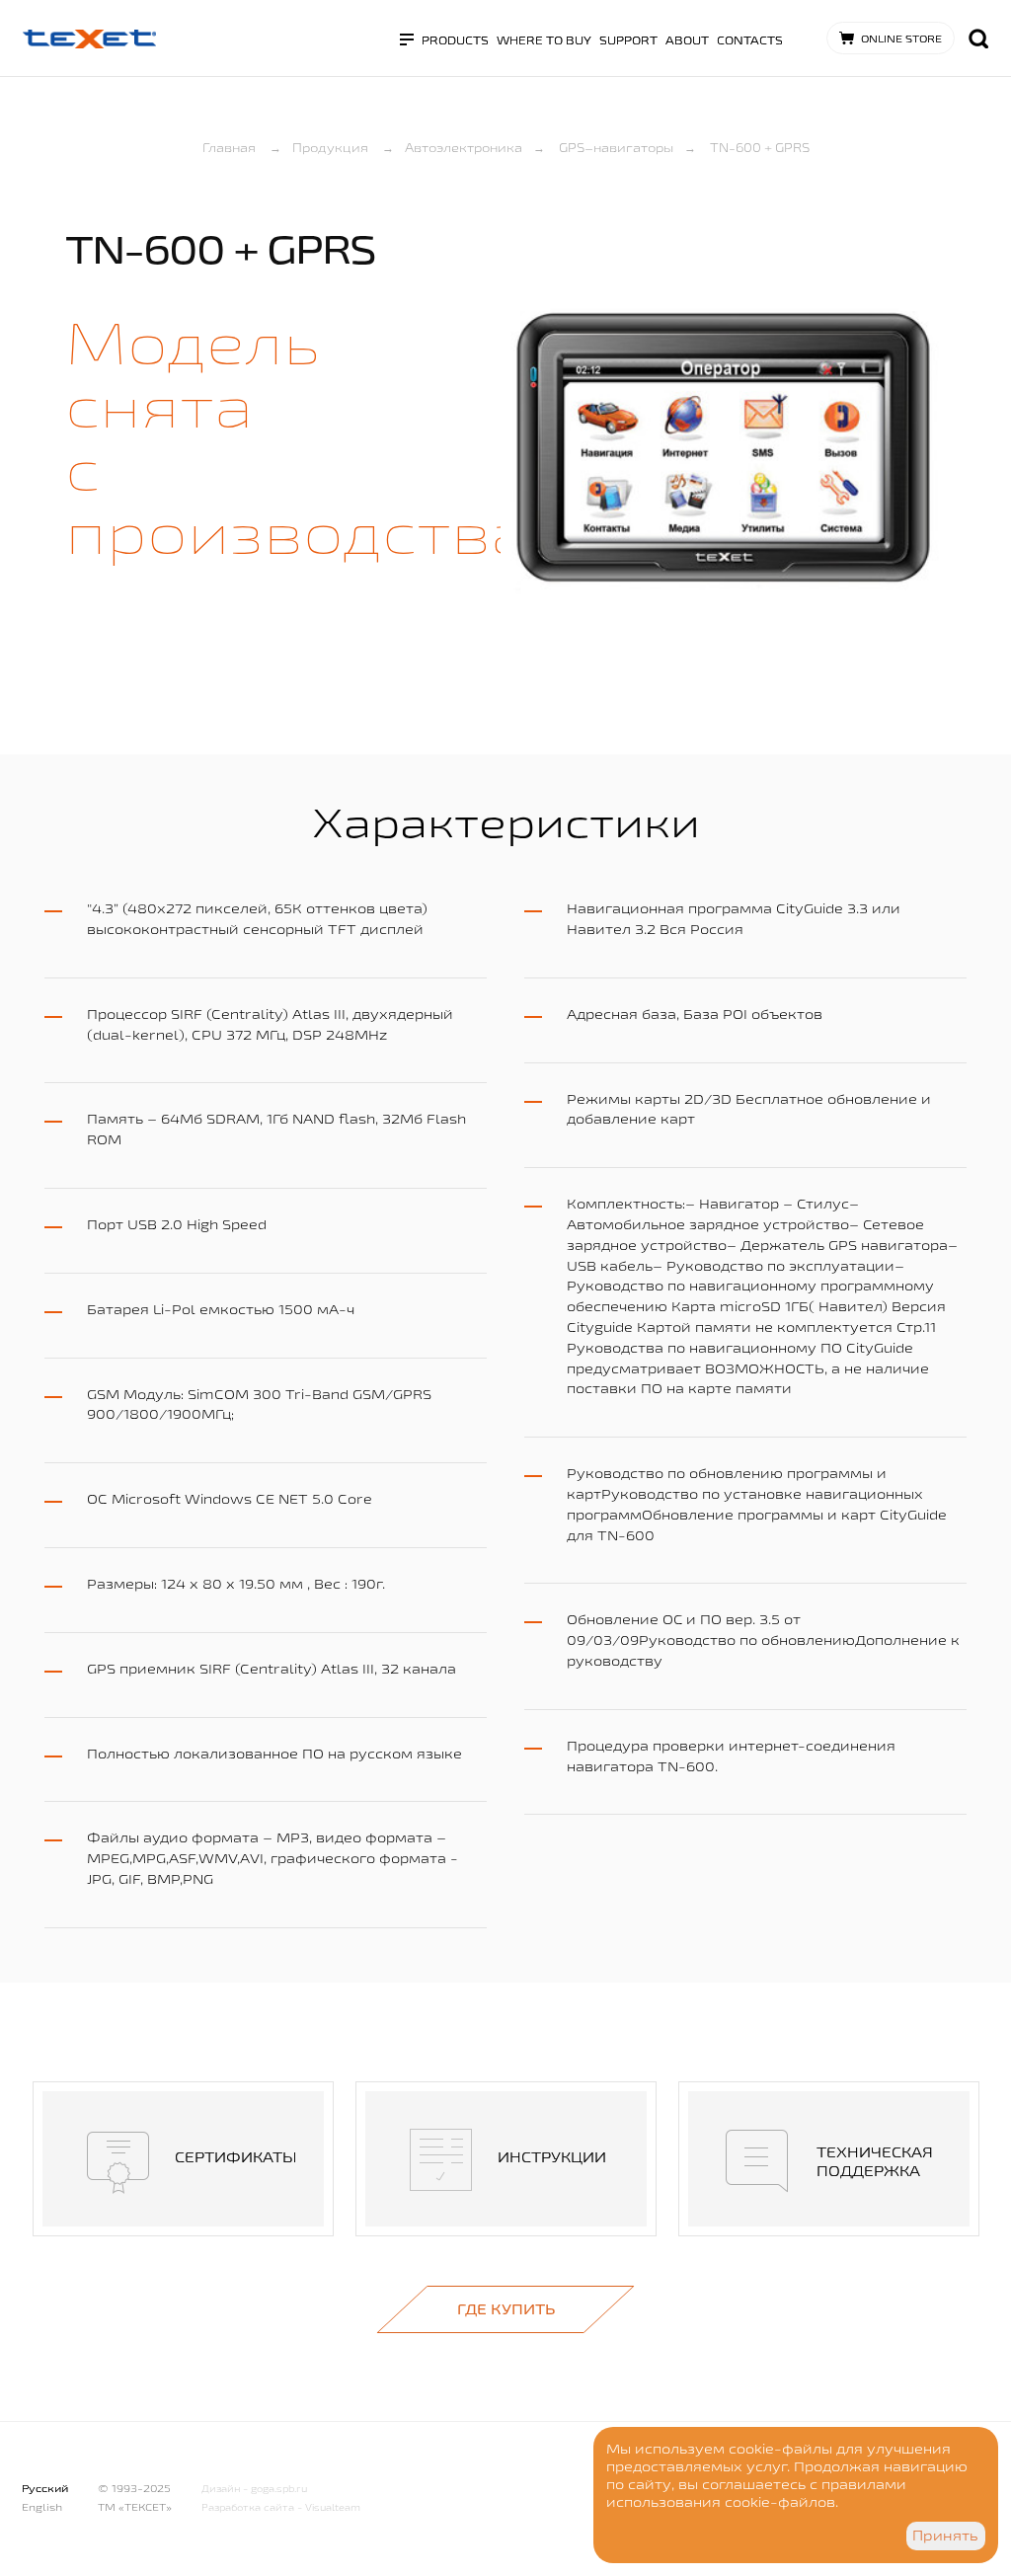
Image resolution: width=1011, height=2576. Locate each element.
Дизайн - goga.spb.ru (254, 2489)
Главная (229, 147)
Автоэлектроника (464, 147)
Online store (901, 39)
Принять (945, 2536)
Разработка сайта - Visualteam (281, 2507)
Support (628, 40)
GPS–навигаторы (616, 147)
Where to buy (544, 40)
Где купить (506, 2309)
